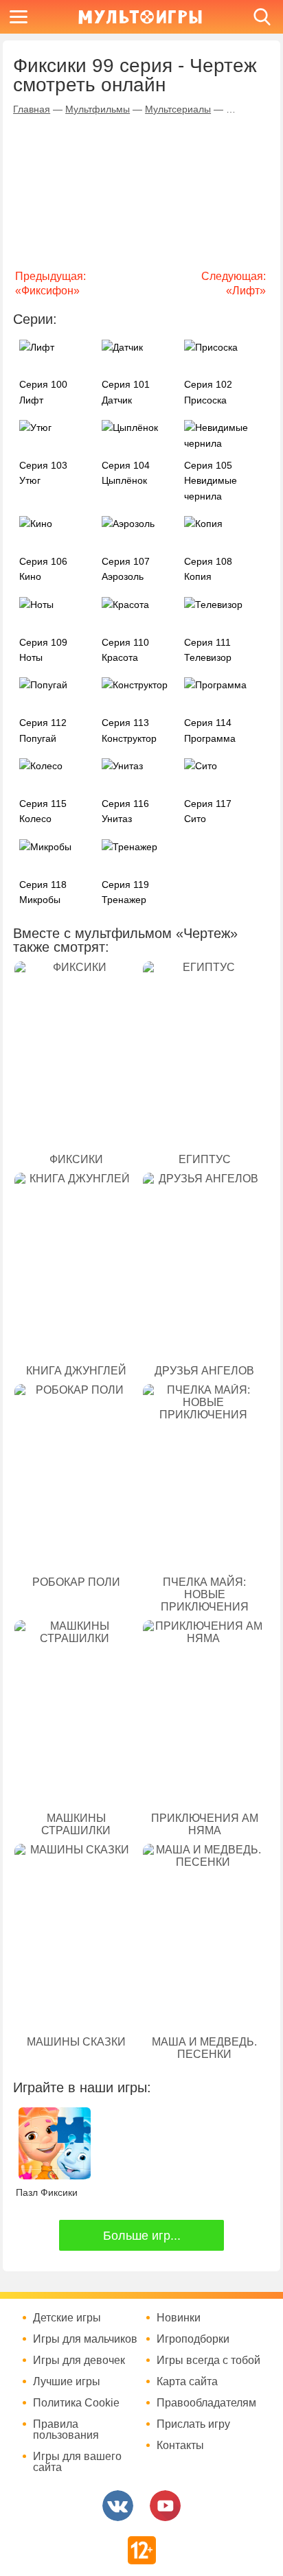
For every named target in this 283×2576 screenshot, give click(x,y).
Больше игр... (142, 2236)
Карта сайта (187, 2382)
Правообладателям (206, 2403)
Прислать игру (193, 2424)
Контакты (180, 2446)
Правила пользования (66, 2430)
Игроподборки (193, 2339)
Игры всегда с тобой (208, 2361)
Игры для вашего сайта (77, 2462)
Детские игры (67, 2318)
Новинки (179, 2318)
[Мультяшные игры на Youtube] (165, 2506)
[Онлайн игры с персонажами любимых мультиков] (140, 17)
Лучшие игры (67, 2382)
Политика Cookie (76, 2403)
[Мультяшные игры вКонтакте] (118, 2506)
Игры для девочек (79, 2361)
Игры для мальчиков (85, 2339)
